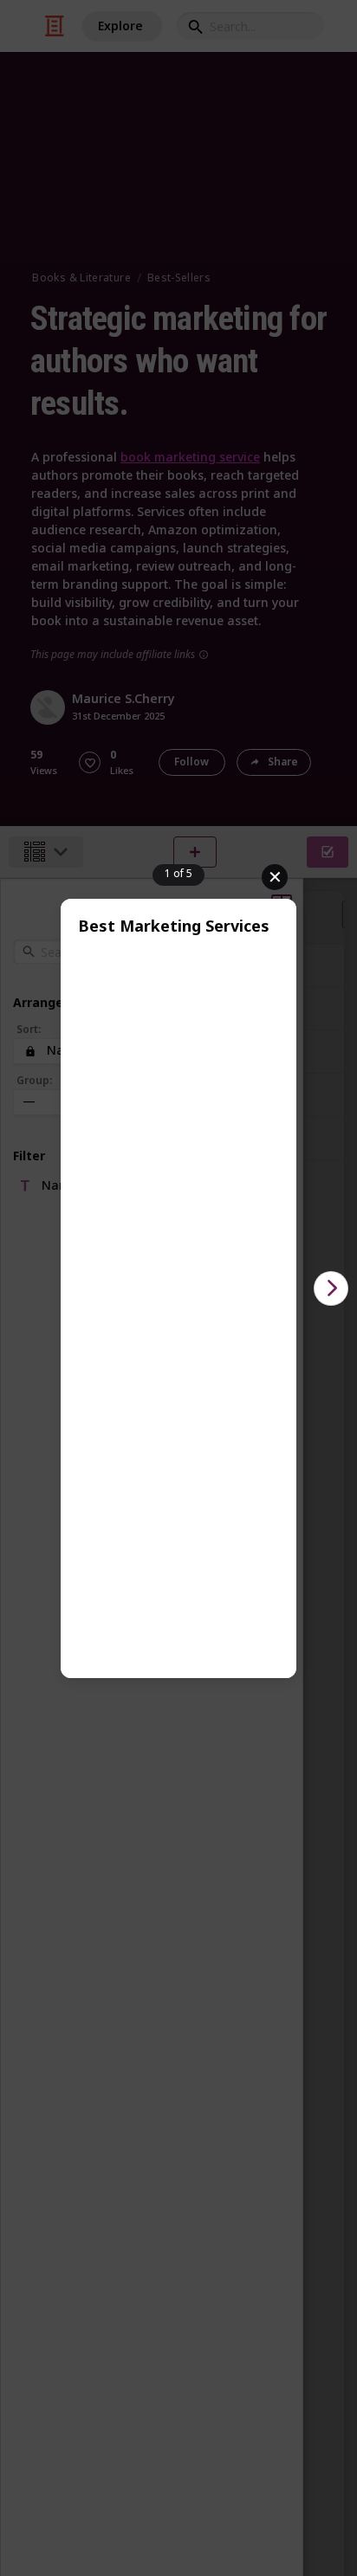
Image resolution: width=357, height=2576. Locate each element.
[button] (331, 1288)
